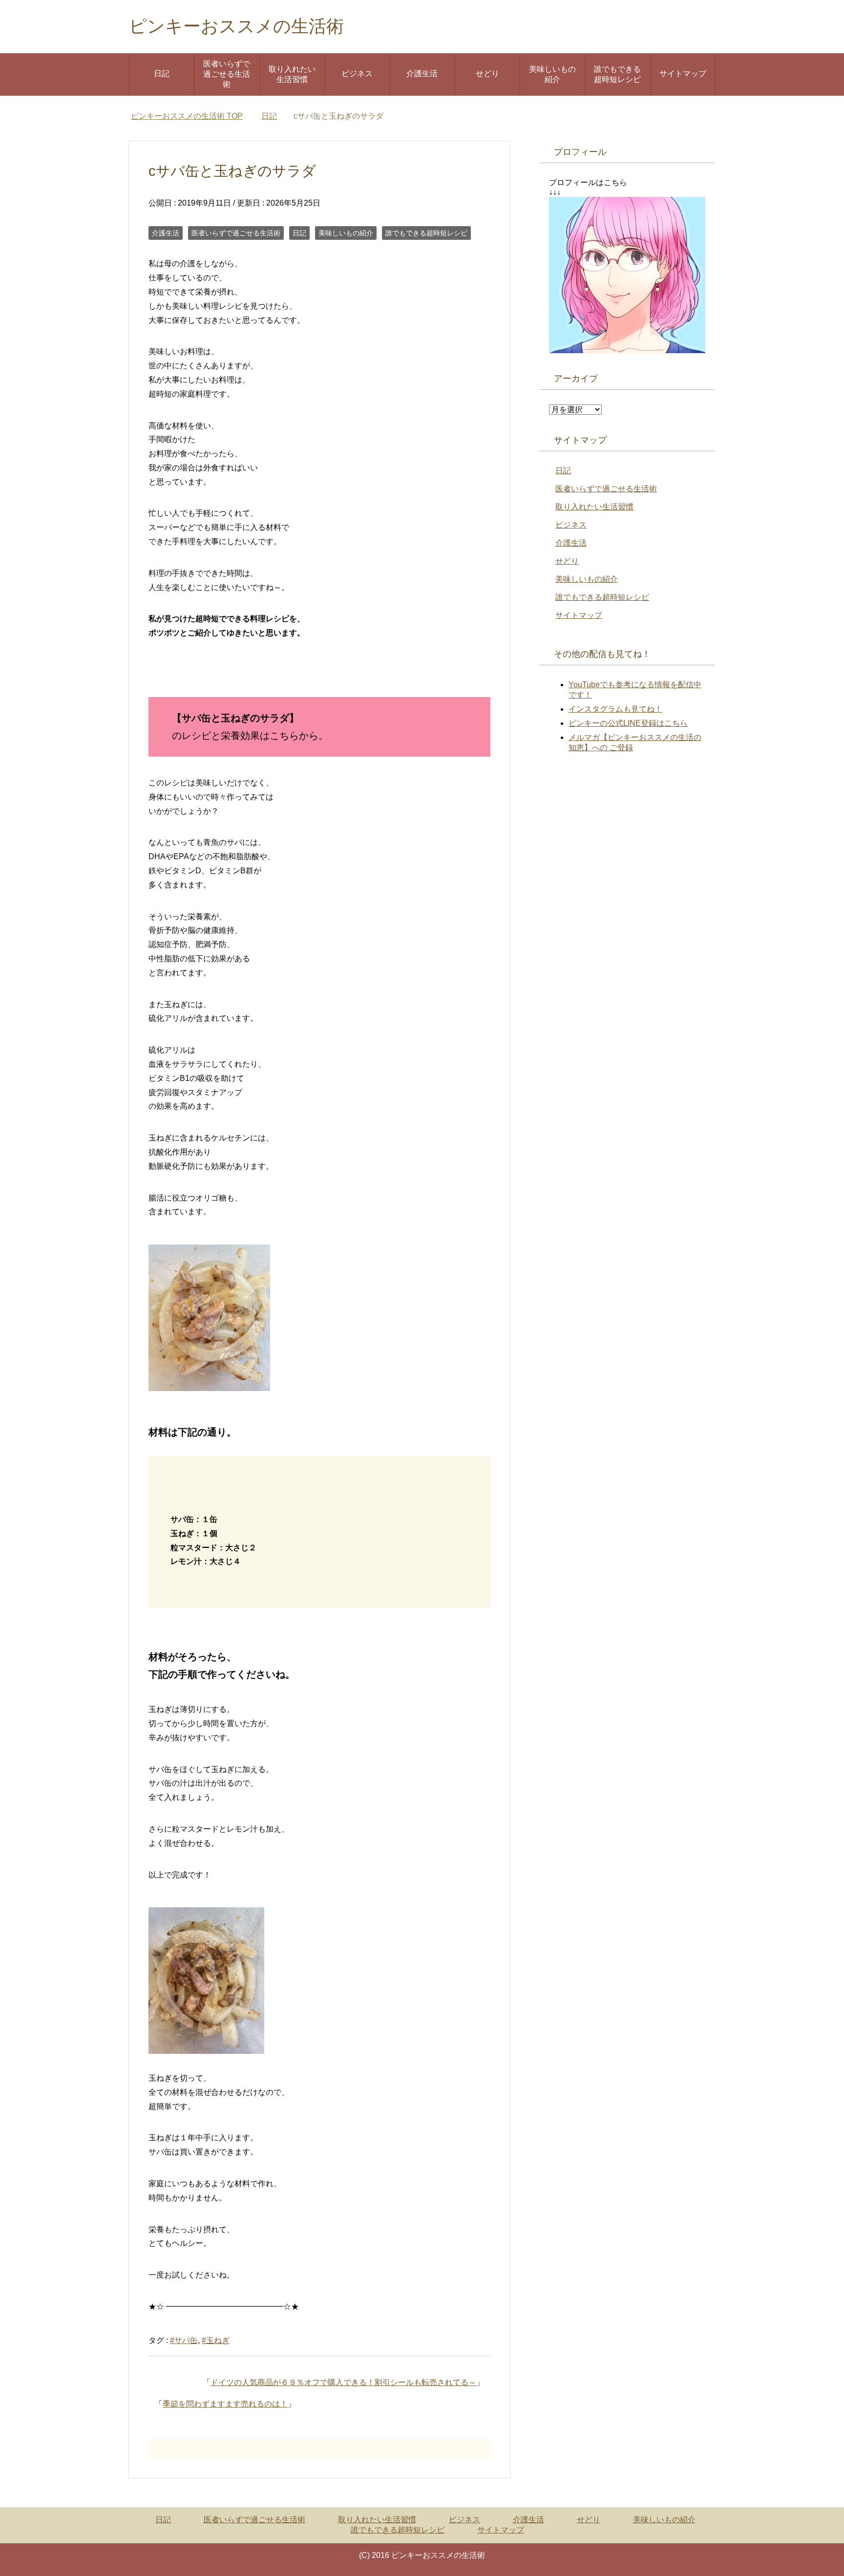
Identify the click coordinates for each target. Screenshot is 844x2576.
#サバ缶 (184, 2340)
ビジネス (357, 74)
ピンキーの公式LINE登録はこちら (628, 723)
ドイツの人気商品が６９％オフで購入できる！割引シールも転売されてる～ (343, 2382)
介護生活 (422, 74)
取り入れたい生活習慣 (292, 74)
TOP (187, 116)
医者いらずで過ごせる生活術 (227, 74)
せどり (487, 74)
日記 (162, 74)
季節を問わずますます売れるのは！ (225, 2404)
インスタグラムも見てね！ (615, 709)
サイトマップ (683, 74)
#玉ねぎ (216, 2340)
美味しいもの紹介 (552, 74)
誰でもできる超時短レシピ (617, 74)
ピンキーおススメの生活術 (236, 26)
